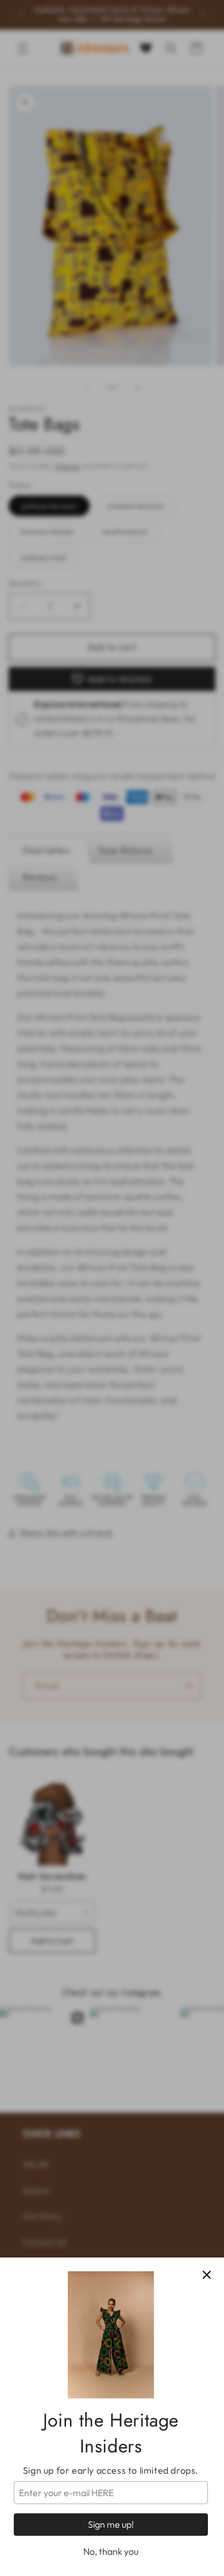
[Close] (207, 2275)
